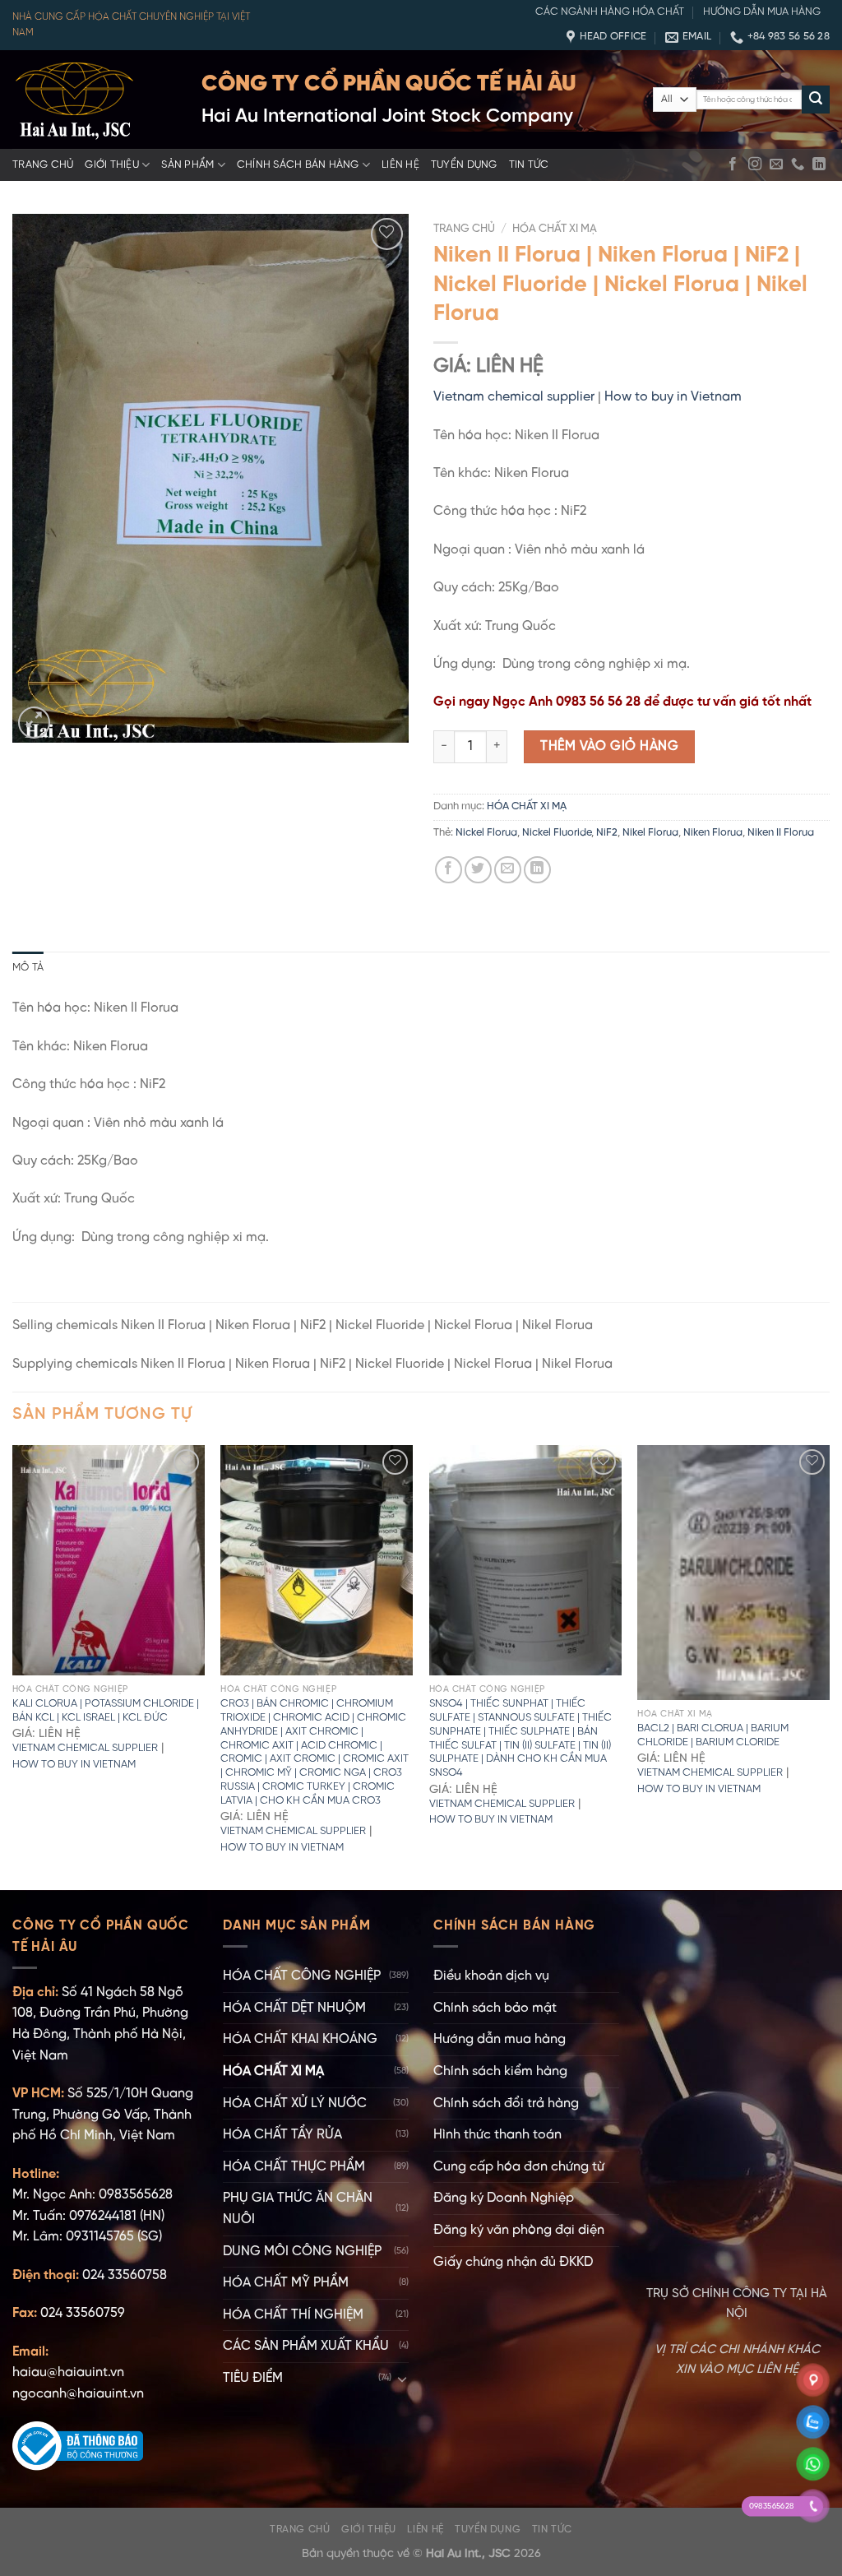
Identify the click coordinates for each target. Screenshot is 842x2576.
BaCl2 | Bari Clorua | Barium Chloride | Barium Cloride (713, 1735)
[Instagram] (755, 164)
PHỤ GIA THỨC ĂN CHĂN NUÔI (298, 2209)
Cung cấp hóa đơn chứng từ (519, 2167)
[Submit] (816, 100)
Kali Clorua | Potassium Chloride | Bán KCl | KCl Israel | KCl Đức (106, 1711)
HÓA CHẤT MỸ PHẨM (286, 2283)
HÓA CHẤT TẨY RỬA (282, 2135)
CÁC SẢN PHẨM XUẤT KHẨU (306, 2346)
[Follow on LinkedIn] (819, 164)
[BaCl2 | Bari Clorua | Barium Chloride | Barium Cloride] (733, 1573)
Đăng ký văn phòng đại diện (519, 2230)
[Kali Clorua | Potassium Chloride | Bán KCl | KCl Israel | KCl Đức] (109, 1560)
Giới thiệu (112, 165)
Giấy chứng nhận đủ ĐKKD (513, 2262)
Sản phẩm (187, 165)
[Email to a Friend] (508, 870)
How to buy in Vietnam (673, 397)
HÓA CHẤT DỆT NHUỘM (294, 2008)
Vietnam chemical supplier (514, 397)
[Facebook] (733, 164)
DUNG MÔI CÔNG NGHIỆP (302, 2252)
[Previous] (13, 1666)
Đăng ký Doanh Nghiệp (504, 2198)
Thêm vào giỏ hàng (609, 746)
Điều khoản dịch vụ (491, 1976)
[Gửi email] (776, 164)
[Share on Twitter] (478, 870)
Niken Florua (713, 833)
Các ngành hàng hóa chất (610, 12)
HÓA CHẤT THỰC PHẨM (294, 2167)
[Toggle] (402, 2379)
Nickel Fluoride (557, 833)
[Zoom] (34, 723)
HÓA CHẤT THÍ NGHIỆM (293, 2315)
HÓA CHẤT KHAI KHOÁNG (300, 2039)
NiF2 (607, 833)
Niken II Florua (781, 833)
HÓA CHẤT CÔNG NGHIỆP (302, 1976)
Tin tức (529, 165)
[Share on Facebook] (449, 870)
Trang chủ (43, 165)
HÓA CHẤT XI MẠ (555, 229)
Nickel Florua (486, 833)
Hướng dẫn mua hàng (762, 12)
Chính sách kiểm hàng (500, 2071)
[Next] (829, 1666)
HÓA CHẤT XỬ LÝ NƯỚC (295, 2103)
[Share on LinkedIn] (537, 870)
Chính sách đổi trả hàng (506, 2103)
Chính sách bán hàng (298, 165)
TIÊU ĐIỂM (253, 2378)
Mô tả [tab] (28, 968)
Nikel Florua (650, 833)
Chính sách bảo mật (495, 2008)
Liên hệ (400, 165)
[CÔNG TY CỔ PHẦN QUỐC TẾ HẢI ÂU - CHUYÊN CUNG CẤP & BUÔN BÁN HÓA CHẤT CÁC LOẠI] (95, 100)
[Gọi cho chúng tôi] (798, 164)
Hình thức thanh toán (497, 2135)
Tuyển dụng (464, 165)
